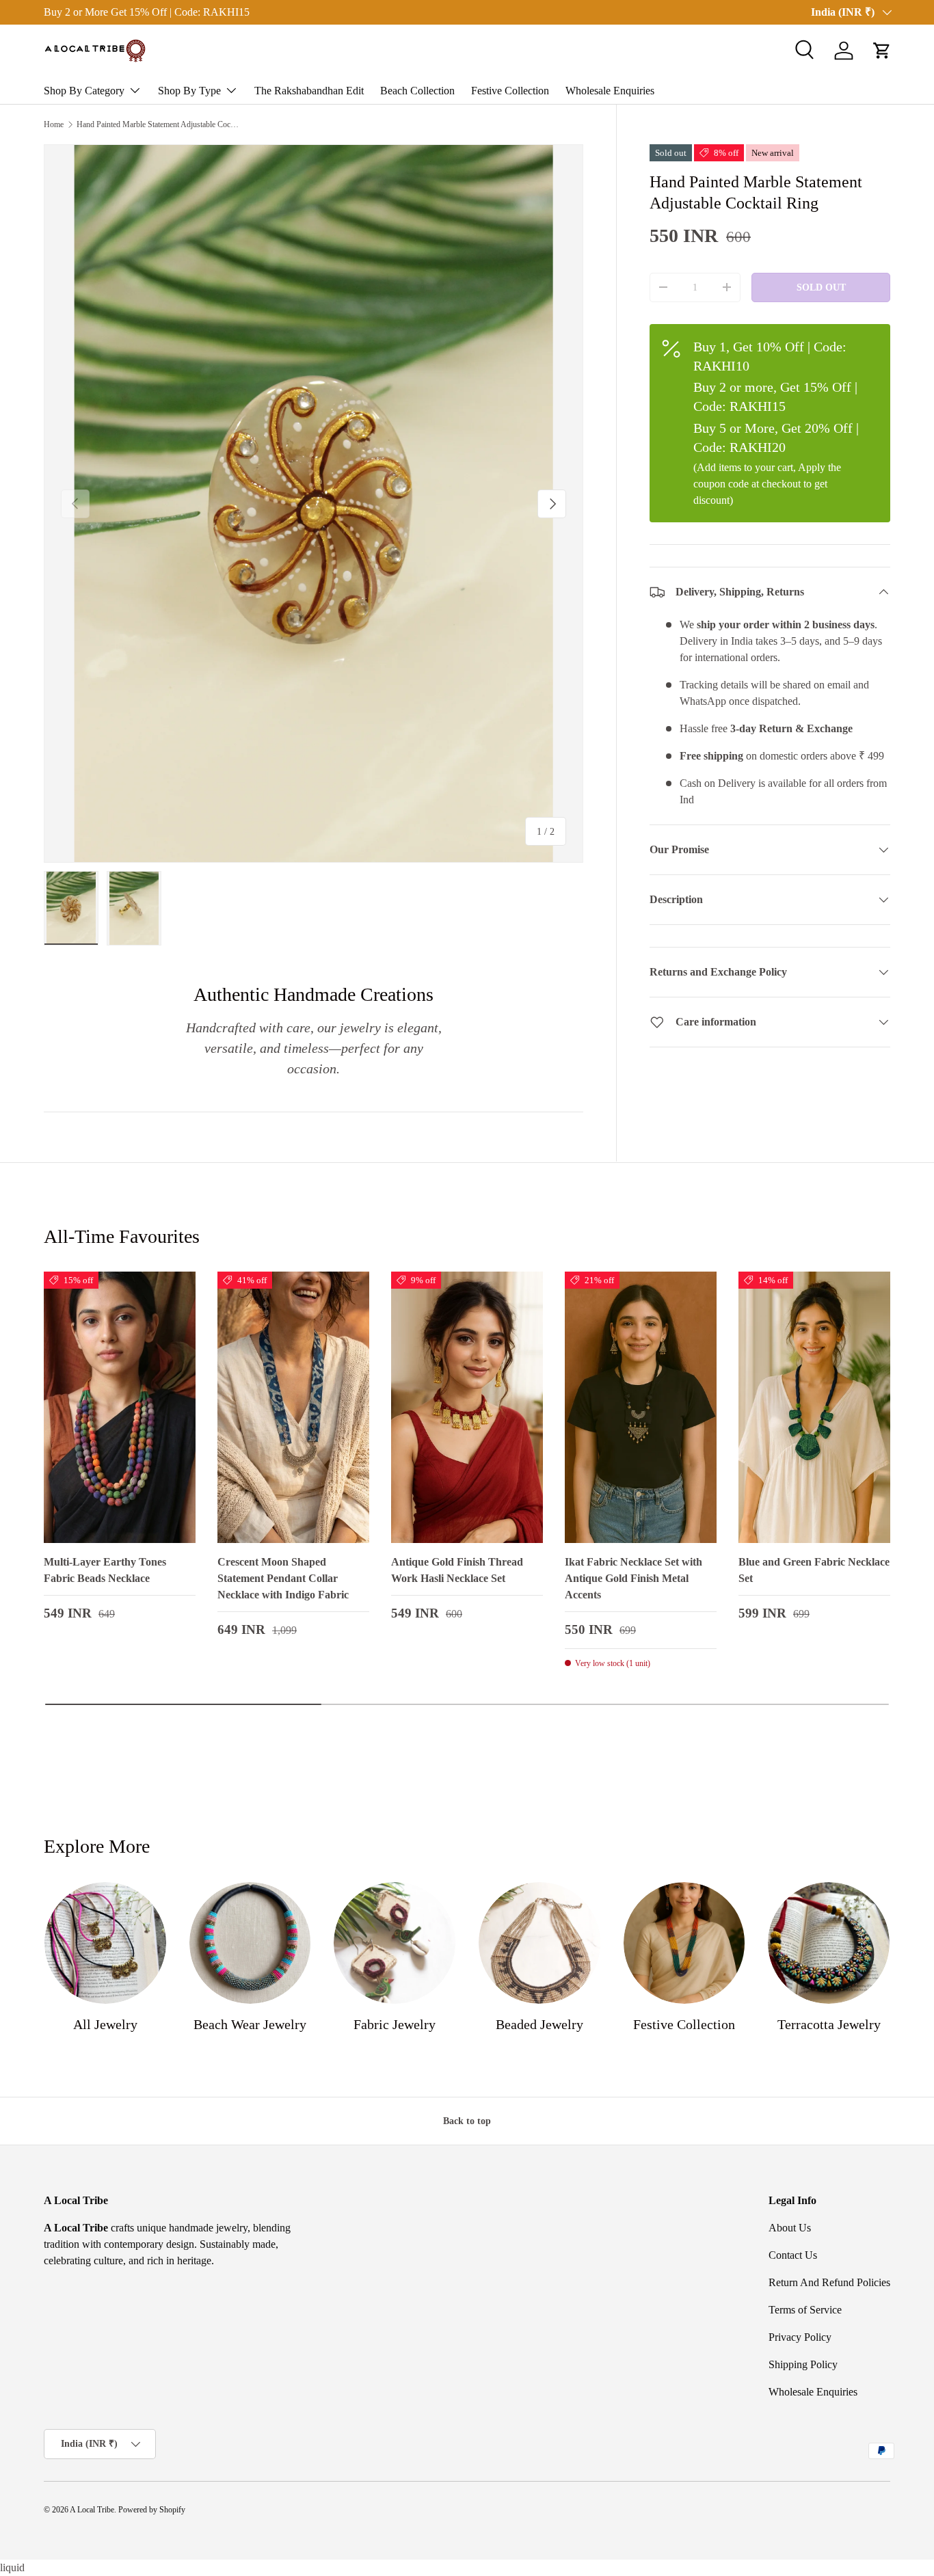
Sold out (821, 287)
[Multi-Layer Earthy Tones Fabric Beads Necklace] (120, 1408)
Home (54, 124)
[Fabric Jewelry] (395, 1943)
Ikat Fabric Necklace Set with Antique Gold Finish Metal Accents (633, 1578)
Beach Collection (417, 91)
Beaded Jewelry (539, 2024)
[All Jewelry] (105, 1943)
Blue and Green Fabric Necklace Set (814, 1570)
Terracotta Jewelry (829, 2024)
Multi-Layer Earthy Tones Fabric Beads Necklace (105, 1570)
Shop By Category (84, 91)
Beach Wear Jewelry (250, 2024)
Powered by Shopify (152, 2510)
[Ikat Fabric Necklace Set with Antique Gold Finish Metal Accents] (641, 1408)
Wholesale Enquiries (610, 91)
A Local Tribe (92, 2510)
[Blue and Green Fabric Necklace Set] (814, 1408)
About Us (790, 2228)
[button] (882, 51)
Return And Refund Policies (829, 2282)
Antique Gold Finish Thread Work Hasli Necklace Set (457, 1570)
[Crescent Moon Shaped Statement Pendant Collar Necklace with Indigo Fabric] (293, 1408)
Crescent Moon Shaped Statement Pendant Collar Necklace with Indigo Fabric (283, 1578)
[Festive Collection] (684, 1943)
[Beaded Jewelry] (539, 1943)
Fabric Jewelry (395, 2024)
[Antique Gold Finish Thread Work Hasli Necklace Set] (467, 1408)
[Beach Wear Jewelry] (250, 1943)
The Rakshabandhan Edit (309, 91)
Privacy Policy (800, 2337)
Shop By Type (189, 91)
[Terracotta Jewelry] (829, 1943)
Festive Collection (510, 91)
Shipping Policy (803, 2364)
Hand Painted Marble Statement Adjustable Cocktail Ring (159, 124)
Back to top (467, 2121)
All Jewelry (105, 2024)
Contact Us (793, 2255)
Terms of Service (805, 2310)
